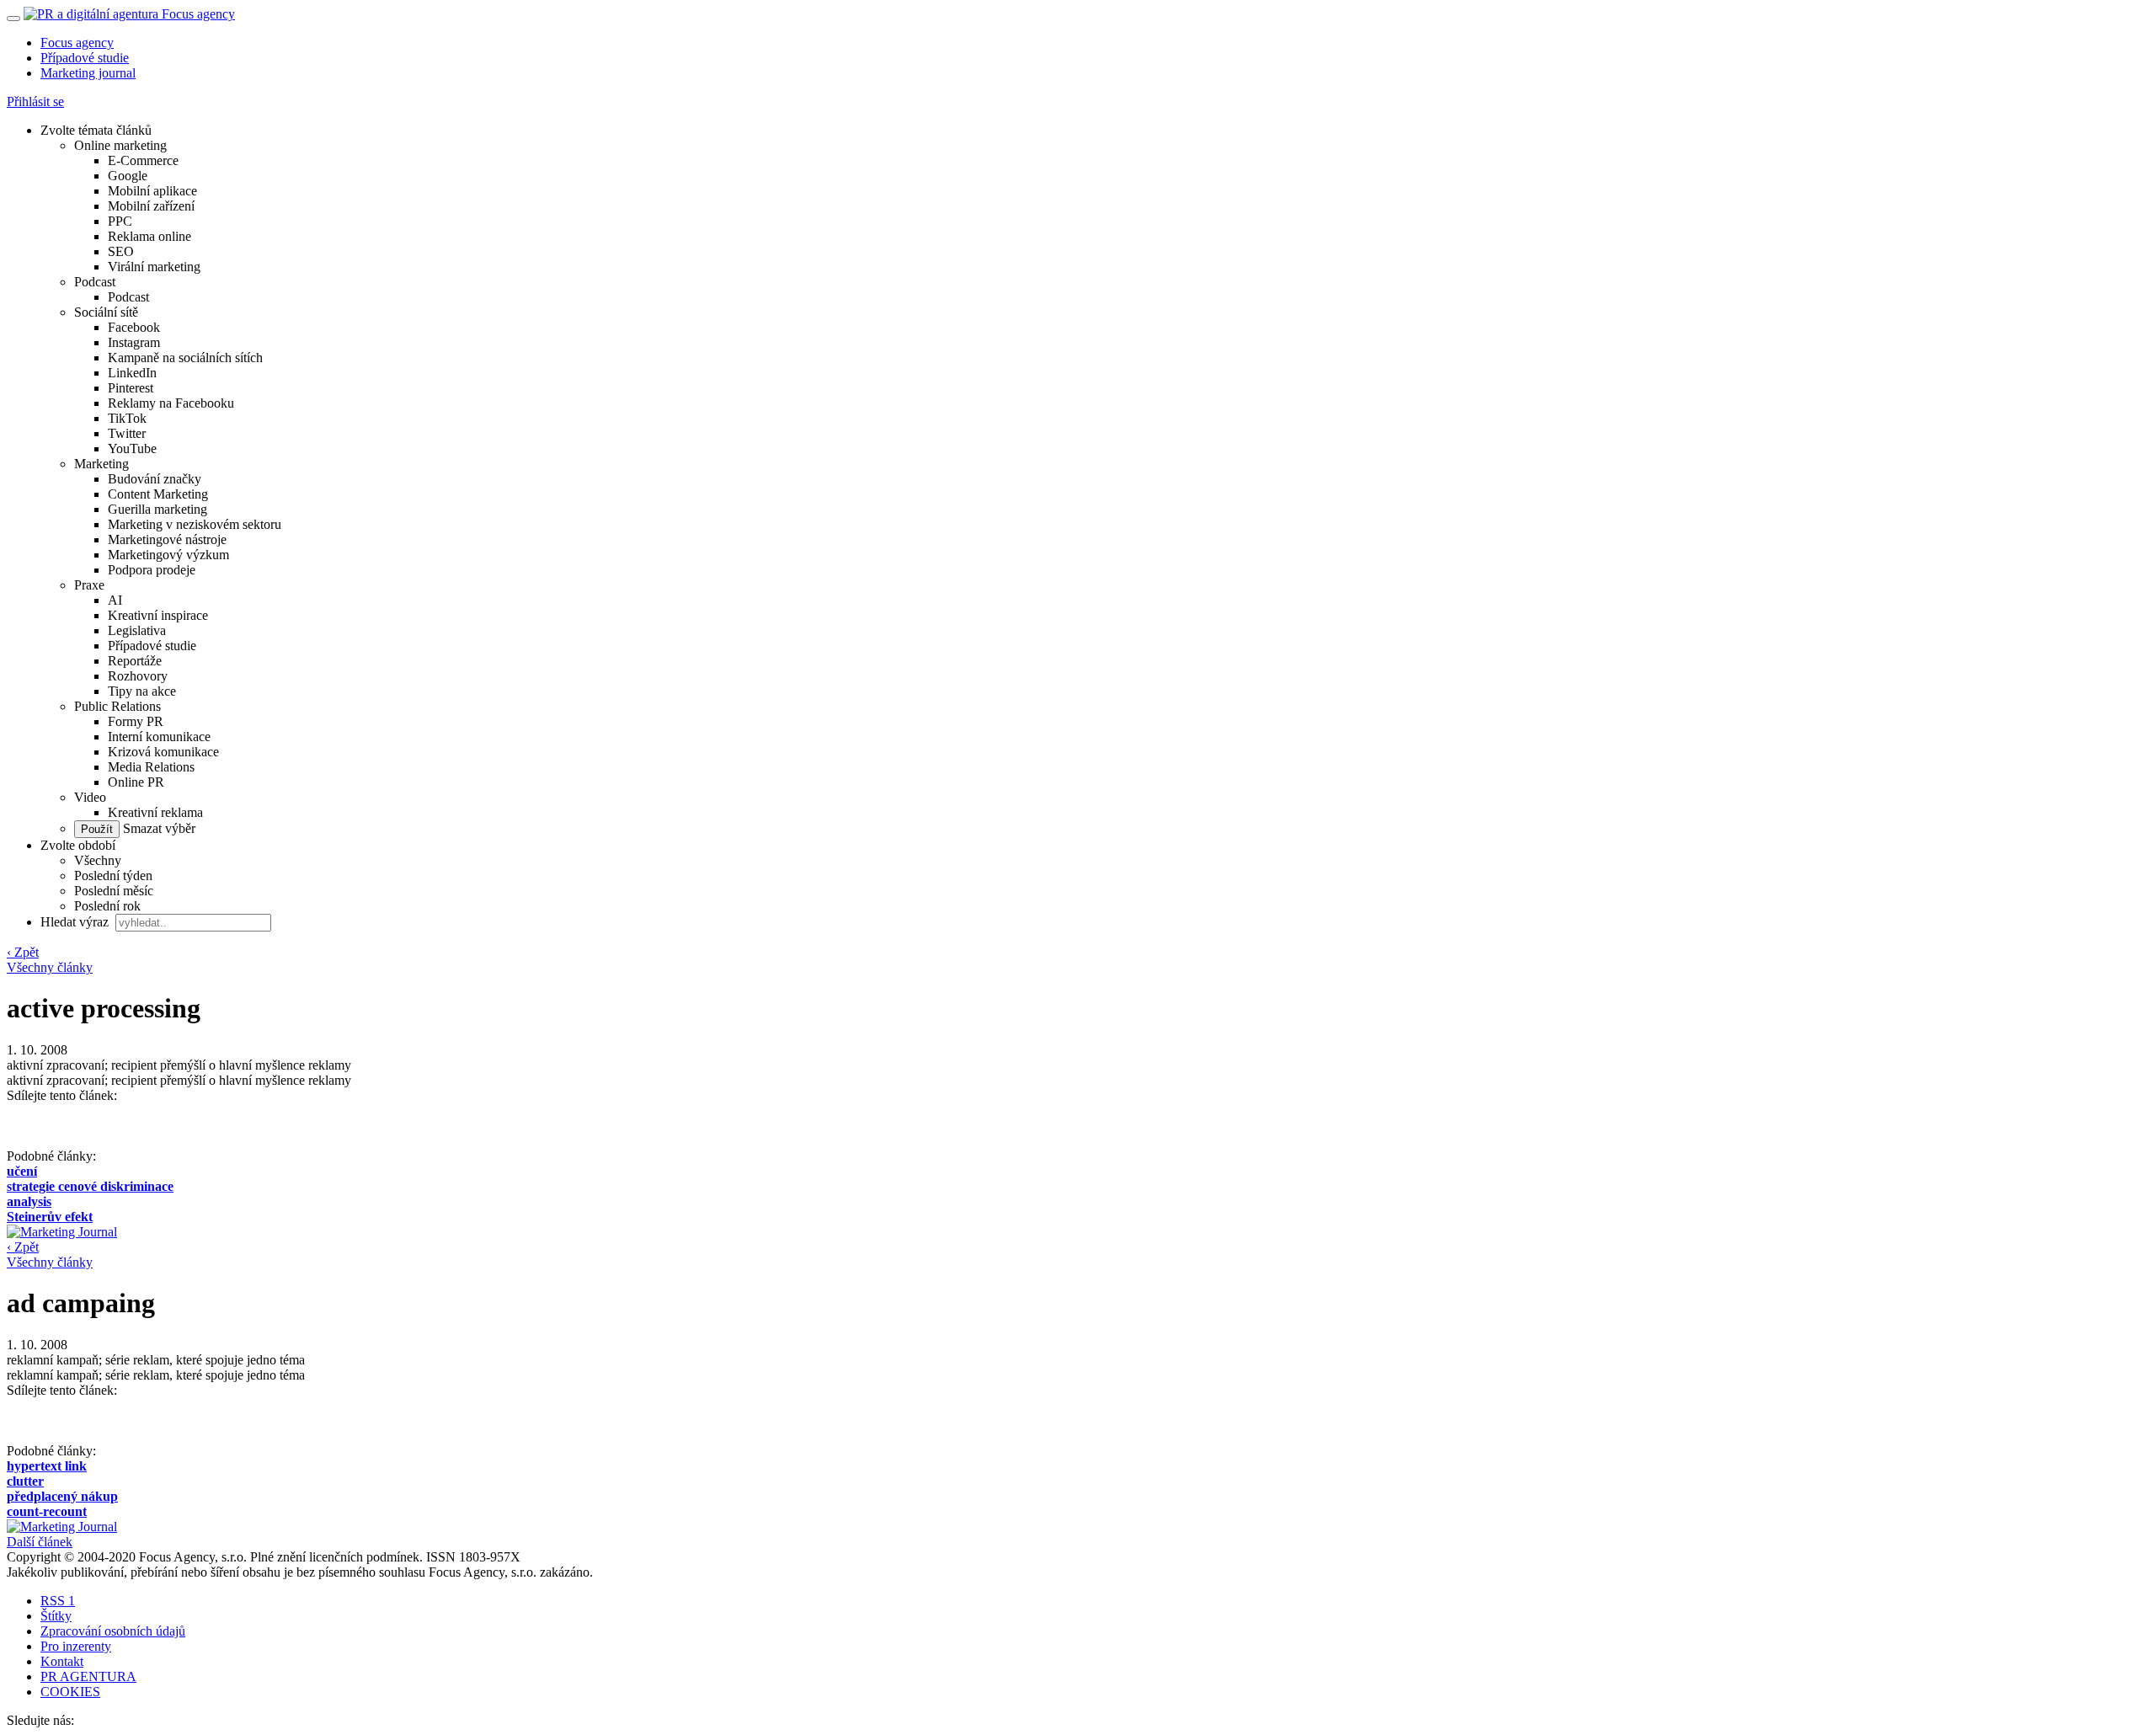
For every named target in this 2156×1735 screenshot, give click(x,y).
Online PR (136, 782)
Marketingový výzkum (168, 555)
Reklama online (149, 236)
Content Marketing (158, 494)
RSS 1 (58, 1601)
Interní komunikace (159, 737)
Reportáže (135, 661)
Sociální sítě (106, 312)
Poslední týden (113, 876)
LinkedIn (132, 373)
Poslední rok (107, 906)
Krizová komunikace (163, 752)
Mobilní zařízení (151, 206)
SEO (121, 251)
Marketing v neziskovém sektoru (195, 524)
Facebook (134, 327)
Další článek (40, 1542)
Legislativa (137, 630)
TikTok (127, 418)
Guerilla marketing (157, 509)
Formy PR (136, 721)
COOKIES (70, 1692)
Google (128, 176)
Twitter (127, 433)
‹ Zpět (23, 952)
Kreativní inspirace (158, 615)
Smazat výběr (157, 828)
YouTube (132, 448)
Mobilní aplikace (152, 191)
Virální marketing (154, 267)
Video (90, 797)
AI (115, 600)
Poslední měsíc (114, 891)
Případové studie (85, 58)
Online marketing (120, 145)
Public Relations (117, 706)
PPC (120, 221)
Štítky (56, 1616)
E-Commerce (143, 160)
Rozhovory (138, 676)
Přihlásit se (35, 101)
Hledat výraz (76, 922)
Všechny (98, 860)
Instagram (134, 342)
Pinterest (131, 388)
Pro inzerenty (76, 1646)
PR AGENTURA (88, 1676)
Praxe (89, 585)
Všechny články (50, 967)
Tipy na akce (142, 691)
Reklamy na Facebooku (171, 403)
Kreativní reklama (155, 812)
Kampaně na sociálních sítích (185, 358)
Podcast (95, 282)
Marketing (101, 464)
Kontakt (62, 1661)
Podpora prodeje (152, 570)
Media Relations (151, 767)
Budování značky (155, 479)
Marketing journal (88, 73)
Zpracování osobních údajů (113, 1631)
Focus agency (77, 43)
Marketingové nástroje (167, 539)
